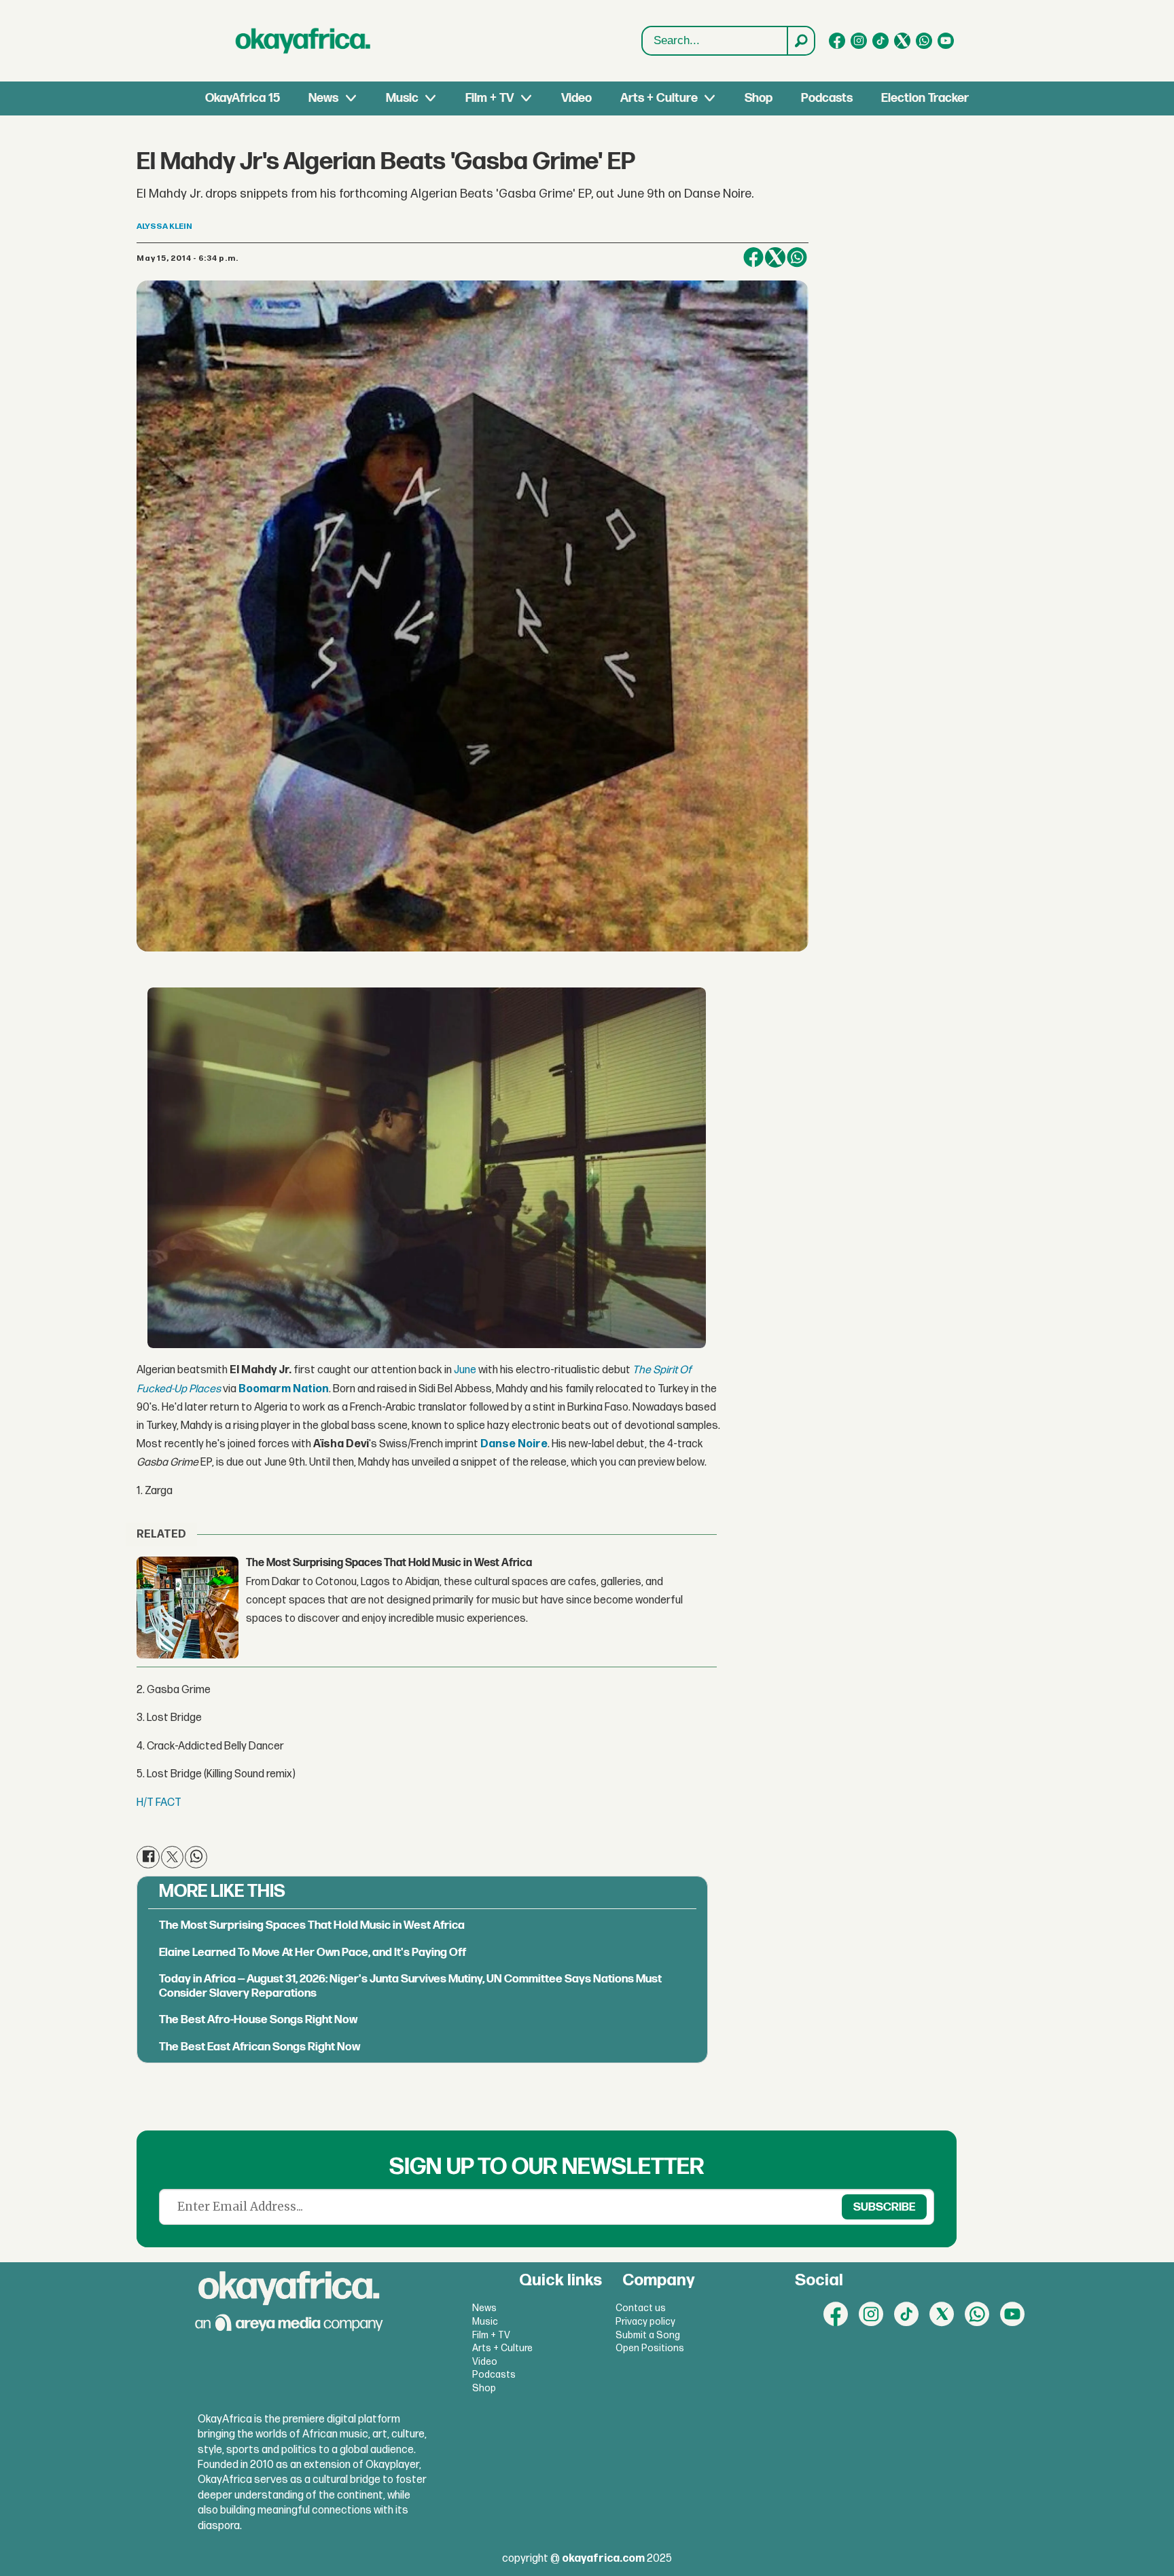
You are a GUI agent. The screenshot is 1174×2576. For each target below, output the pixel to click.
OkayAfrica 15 (243, 98)
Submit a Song (648, 2335)
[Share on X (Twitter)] (775, 257)
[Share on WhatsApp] (797, 257)
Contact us (641, 2308)
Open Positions (650, 2348)
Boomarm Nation (284, 1389)
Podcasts (827, 98)
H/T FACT (159, 1803)
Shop (759, 98)
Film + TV (490, 98)
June (465, 1370)
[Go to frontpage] (303, 41)
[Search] (800, 41)
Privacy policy (645, 2322)
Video (576, 98)
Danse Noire (514, 1444)
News (323, 98)
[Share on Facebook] (753, 257)
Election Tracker (925, 98)
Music (402, 98)
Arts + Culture (659, 98)
